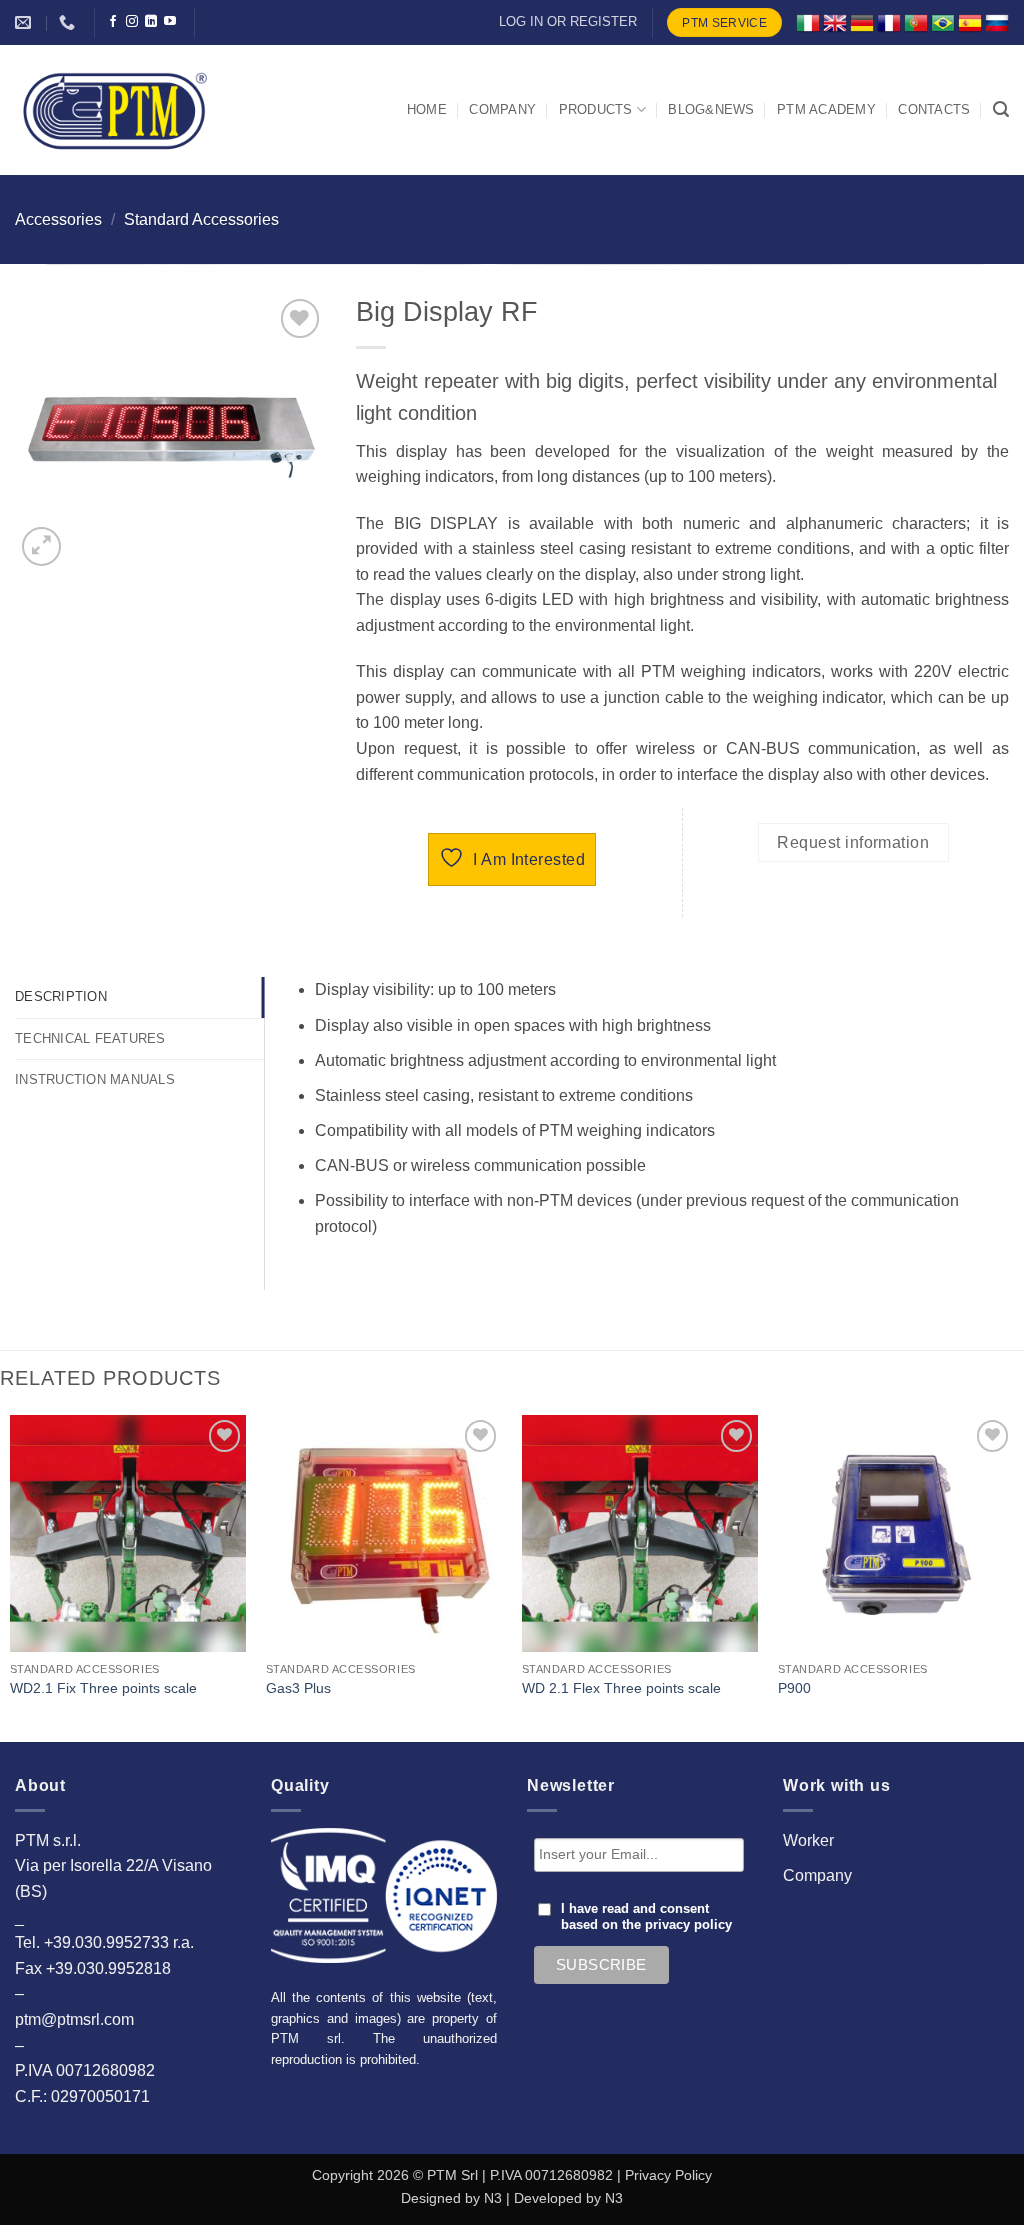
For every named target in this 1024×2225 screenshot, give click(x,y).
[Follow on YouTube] (170, 22)
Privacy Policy (668, 2175)
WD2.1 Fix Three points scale (103, 1688)
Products (596, 109)
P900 (794, 1688)
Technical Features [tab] (90, 1038)
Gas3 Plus (298, 1688)
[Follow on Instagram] (132, 22)
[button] (1001, 109)
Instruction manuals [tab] (95, 1079)
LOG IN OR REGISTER (568, 21)
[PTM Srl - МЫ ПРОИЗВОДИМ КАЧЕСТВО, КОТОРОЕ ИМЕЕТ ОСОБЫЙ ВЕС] (115, 110)
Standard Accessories (201, 219)
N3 (493, 2198)
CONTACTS (934, 109)
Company (817, 1875)
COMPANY (502, 109)
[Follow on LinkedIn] (151, 22)
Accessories (58, 219)
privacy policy (688, 1925)
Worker (808, 1840)
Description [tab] (61, 996)
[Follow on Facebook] (113, 22)
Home (427, 109)
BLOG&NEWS (711, 109)
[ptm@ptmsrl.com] (25, 22)
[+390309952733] (69, 22)
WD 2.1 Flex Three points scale (621, 1688)
